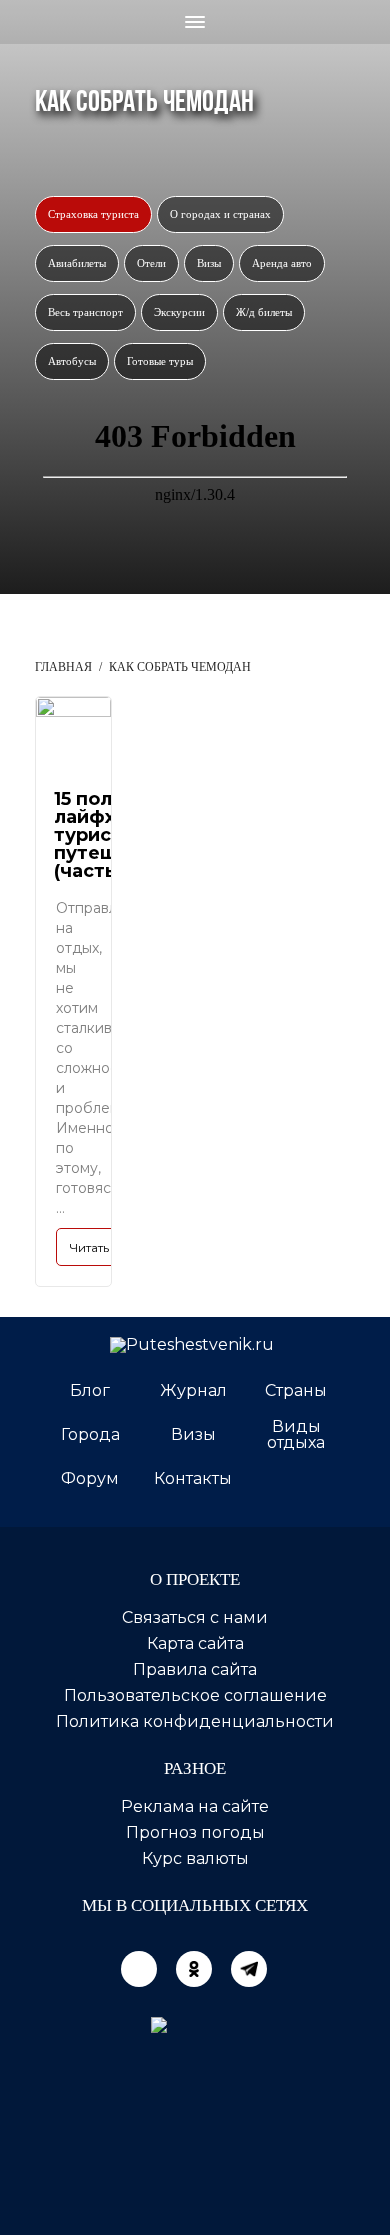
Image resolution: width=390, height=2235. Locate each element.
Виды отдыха (296, 1434)
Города (90, 1434)
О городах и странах (220, 214)
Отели (151, 263)
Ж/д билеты (264, 312)
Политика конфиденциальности (195, 1721)
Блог (90, 1390)
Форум (90, 1478)
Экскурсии (179, 312)
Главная (63, 667)
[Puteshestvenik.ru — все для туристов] (195, 1345)
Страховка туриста (93, 214)
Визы (209, 263)
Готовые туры (160, 361)
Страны (296, 1390)
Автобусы (72, 361)
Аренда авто (282, 263)
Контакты (193, 1478)
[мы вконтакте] (139, 1969)
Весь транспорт (85, 312)
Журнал (193, 1390)
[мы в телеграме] (249, 1969)
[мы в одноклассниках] (194, 1969)
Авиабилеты (77, 263)
